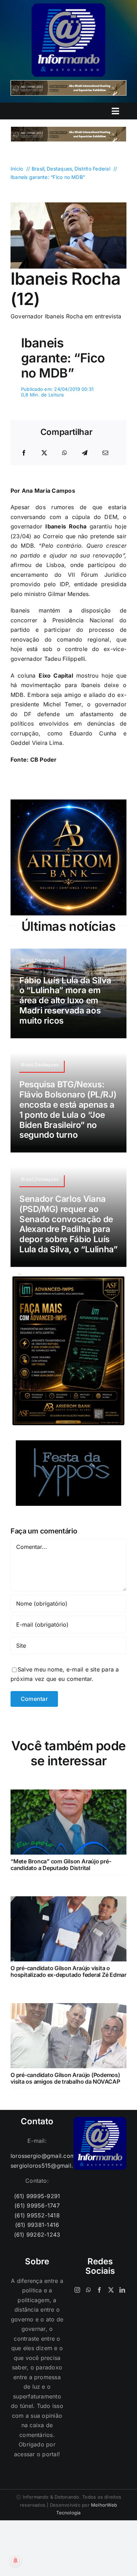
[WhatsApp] (65, 453)
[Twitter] (111, 2290)
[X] (44, 453)
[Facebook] (24, 453)
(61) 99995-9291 (37, 2196)
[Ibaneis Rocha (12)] (68, 205)
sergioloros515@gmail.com (37, 2166)
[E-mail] (105, 453)
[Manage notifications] (15, 2561)
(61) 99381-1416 (37, 2225)
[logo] (68, 6)
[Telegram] (85, 453)
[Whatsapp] (89, 2290)
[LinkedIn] (122, 2290)
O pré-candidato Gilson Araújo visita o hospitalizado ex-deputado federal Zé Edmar (68, 1971)
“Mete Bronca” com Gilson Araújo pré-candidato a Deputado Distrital (61, 1865)
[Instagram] (77, 2290)
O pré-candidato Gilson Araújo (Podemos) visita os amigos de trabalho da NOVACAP (65, 2078)
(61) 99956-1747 (37, 2205)
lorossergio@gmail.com (37, 2156)
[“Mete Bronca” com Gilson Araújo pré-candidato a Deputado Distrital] (68, 1794)
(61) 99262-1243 (37, 2235)
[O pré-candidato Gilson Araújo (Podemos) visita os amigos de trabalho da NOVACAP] (68, 2008)
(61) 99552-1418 (37, 2215)
